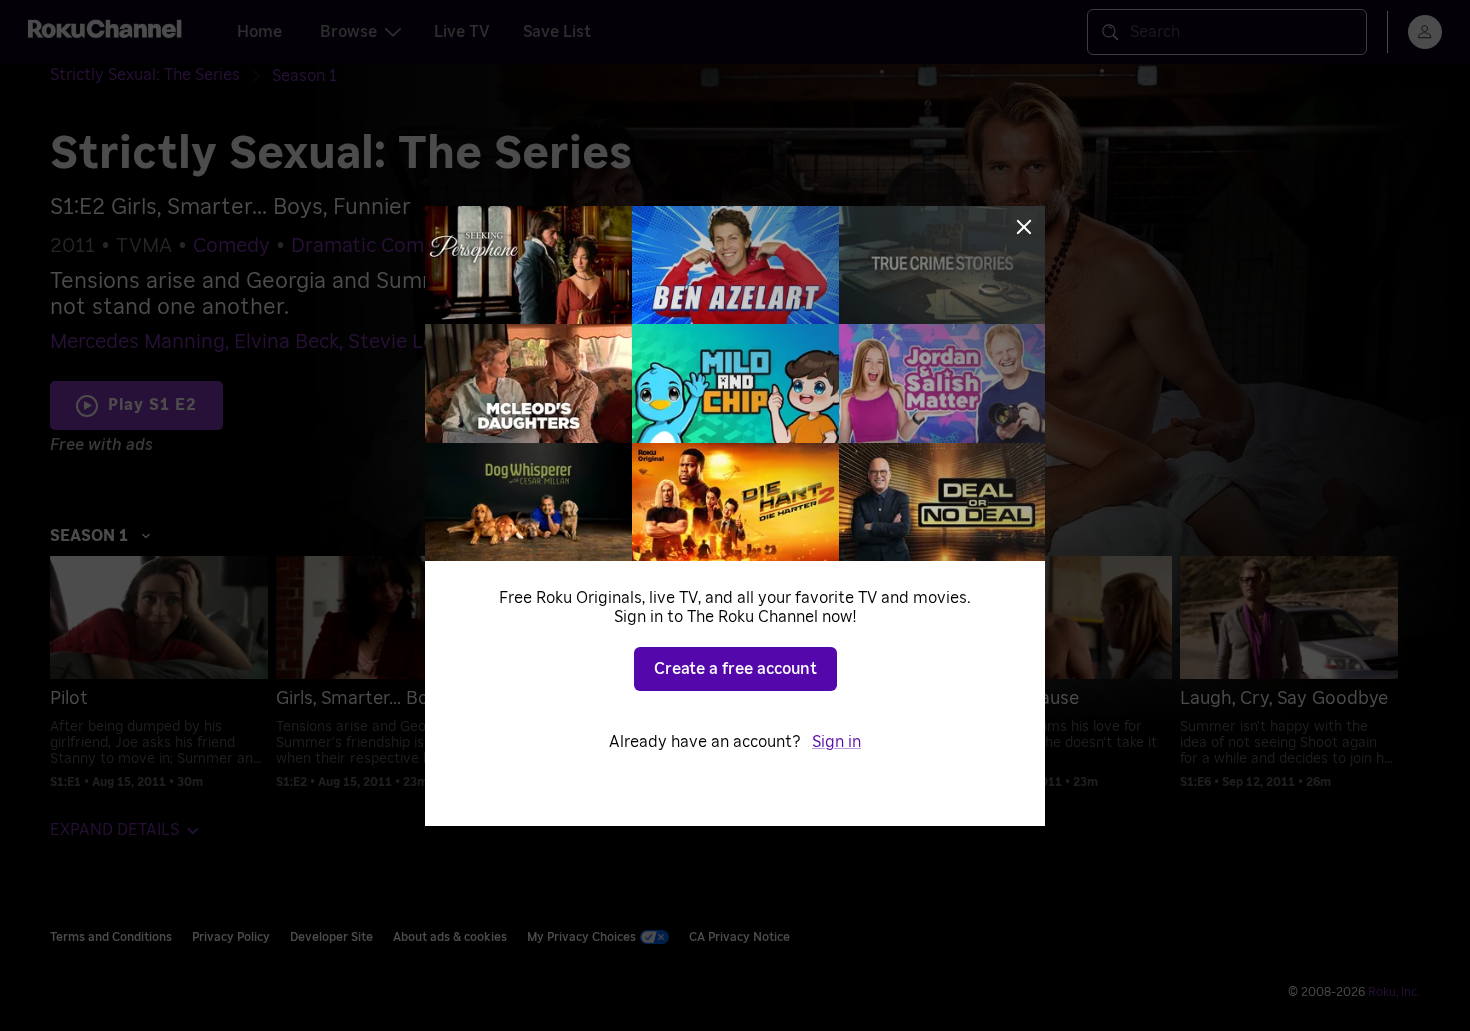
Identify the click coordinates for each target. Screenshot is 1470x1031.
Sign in (836, 742)
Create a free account (735, 669)
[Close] (1024, 227)
